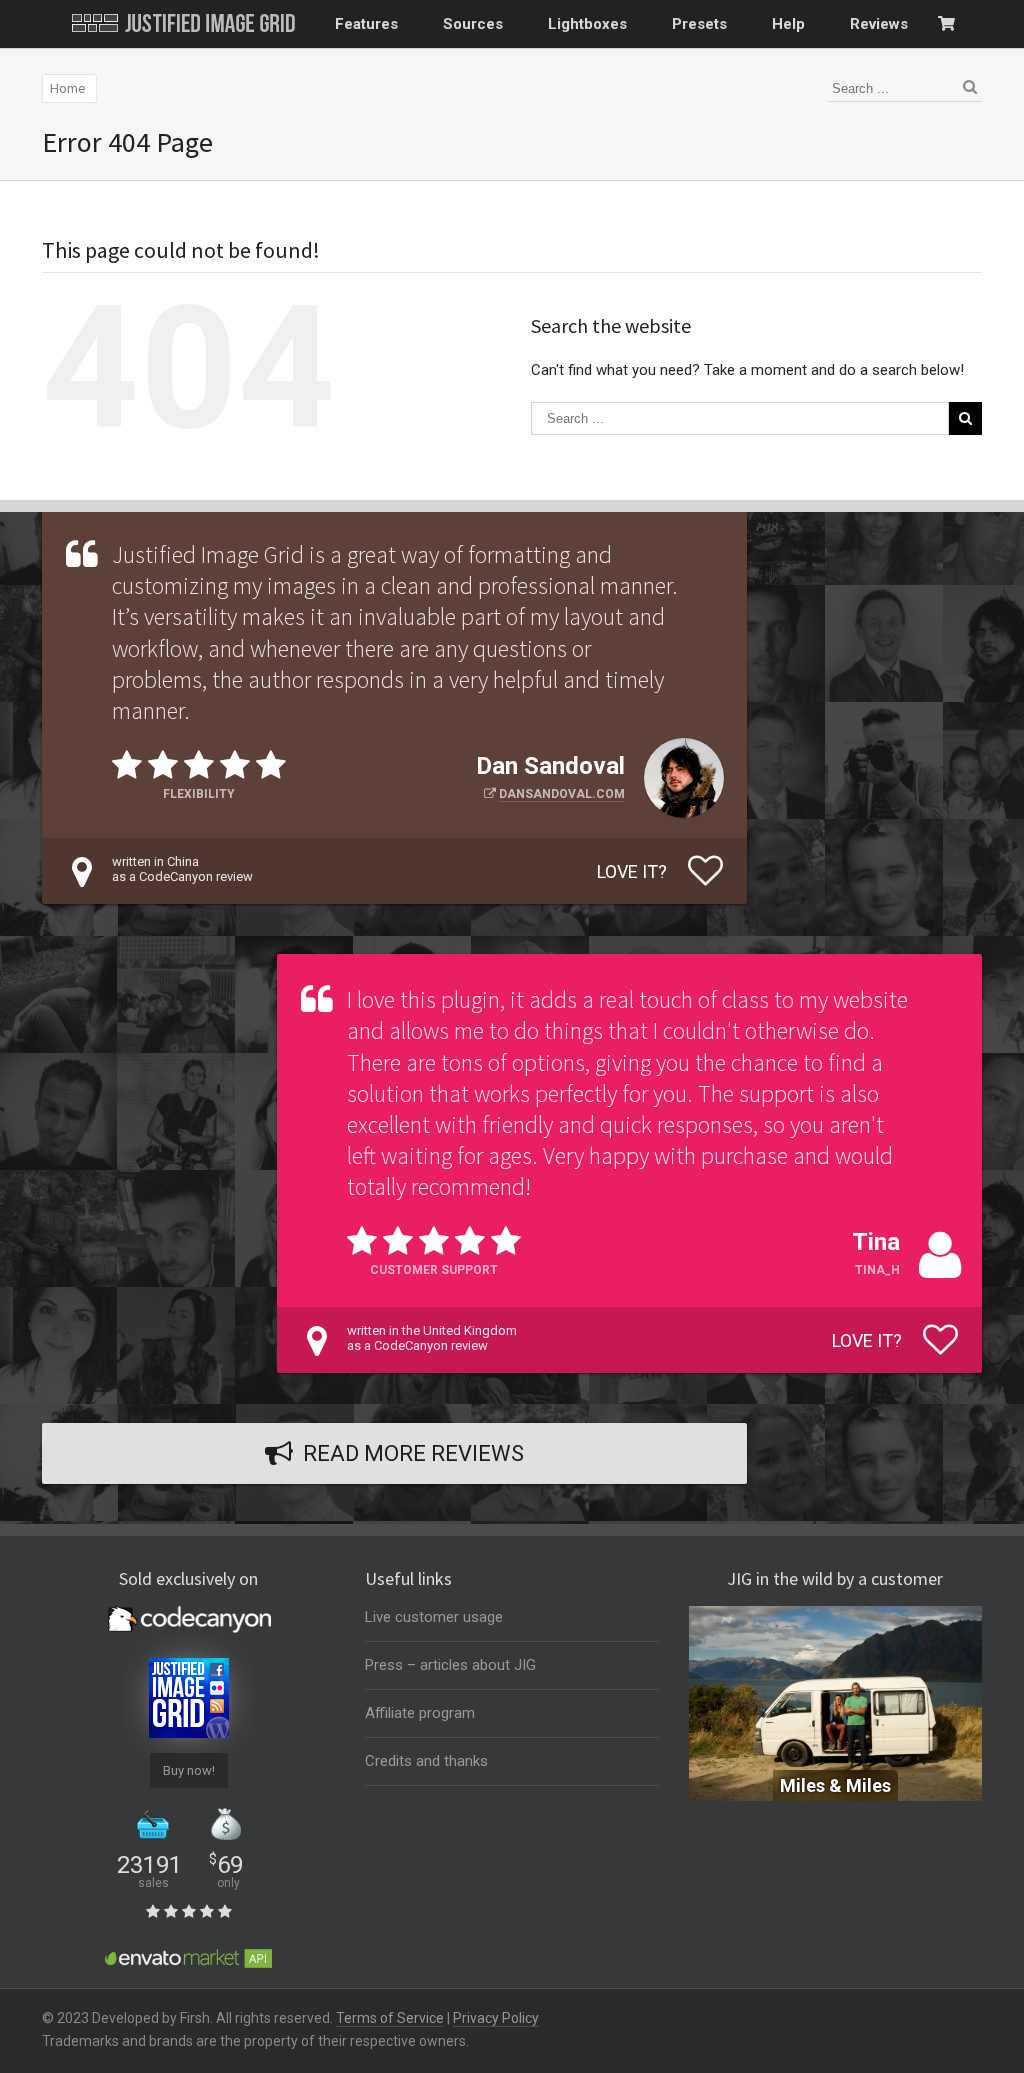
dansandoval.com (562, 794)
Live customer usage (434, 1617)
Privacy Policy (496, 2018)
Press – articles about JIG (450, 1665)
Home (67, 88)
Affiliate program (420, 1713)
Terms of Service (390, 2018)
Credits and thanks (426, 1761)
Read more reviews (413, 1453)
